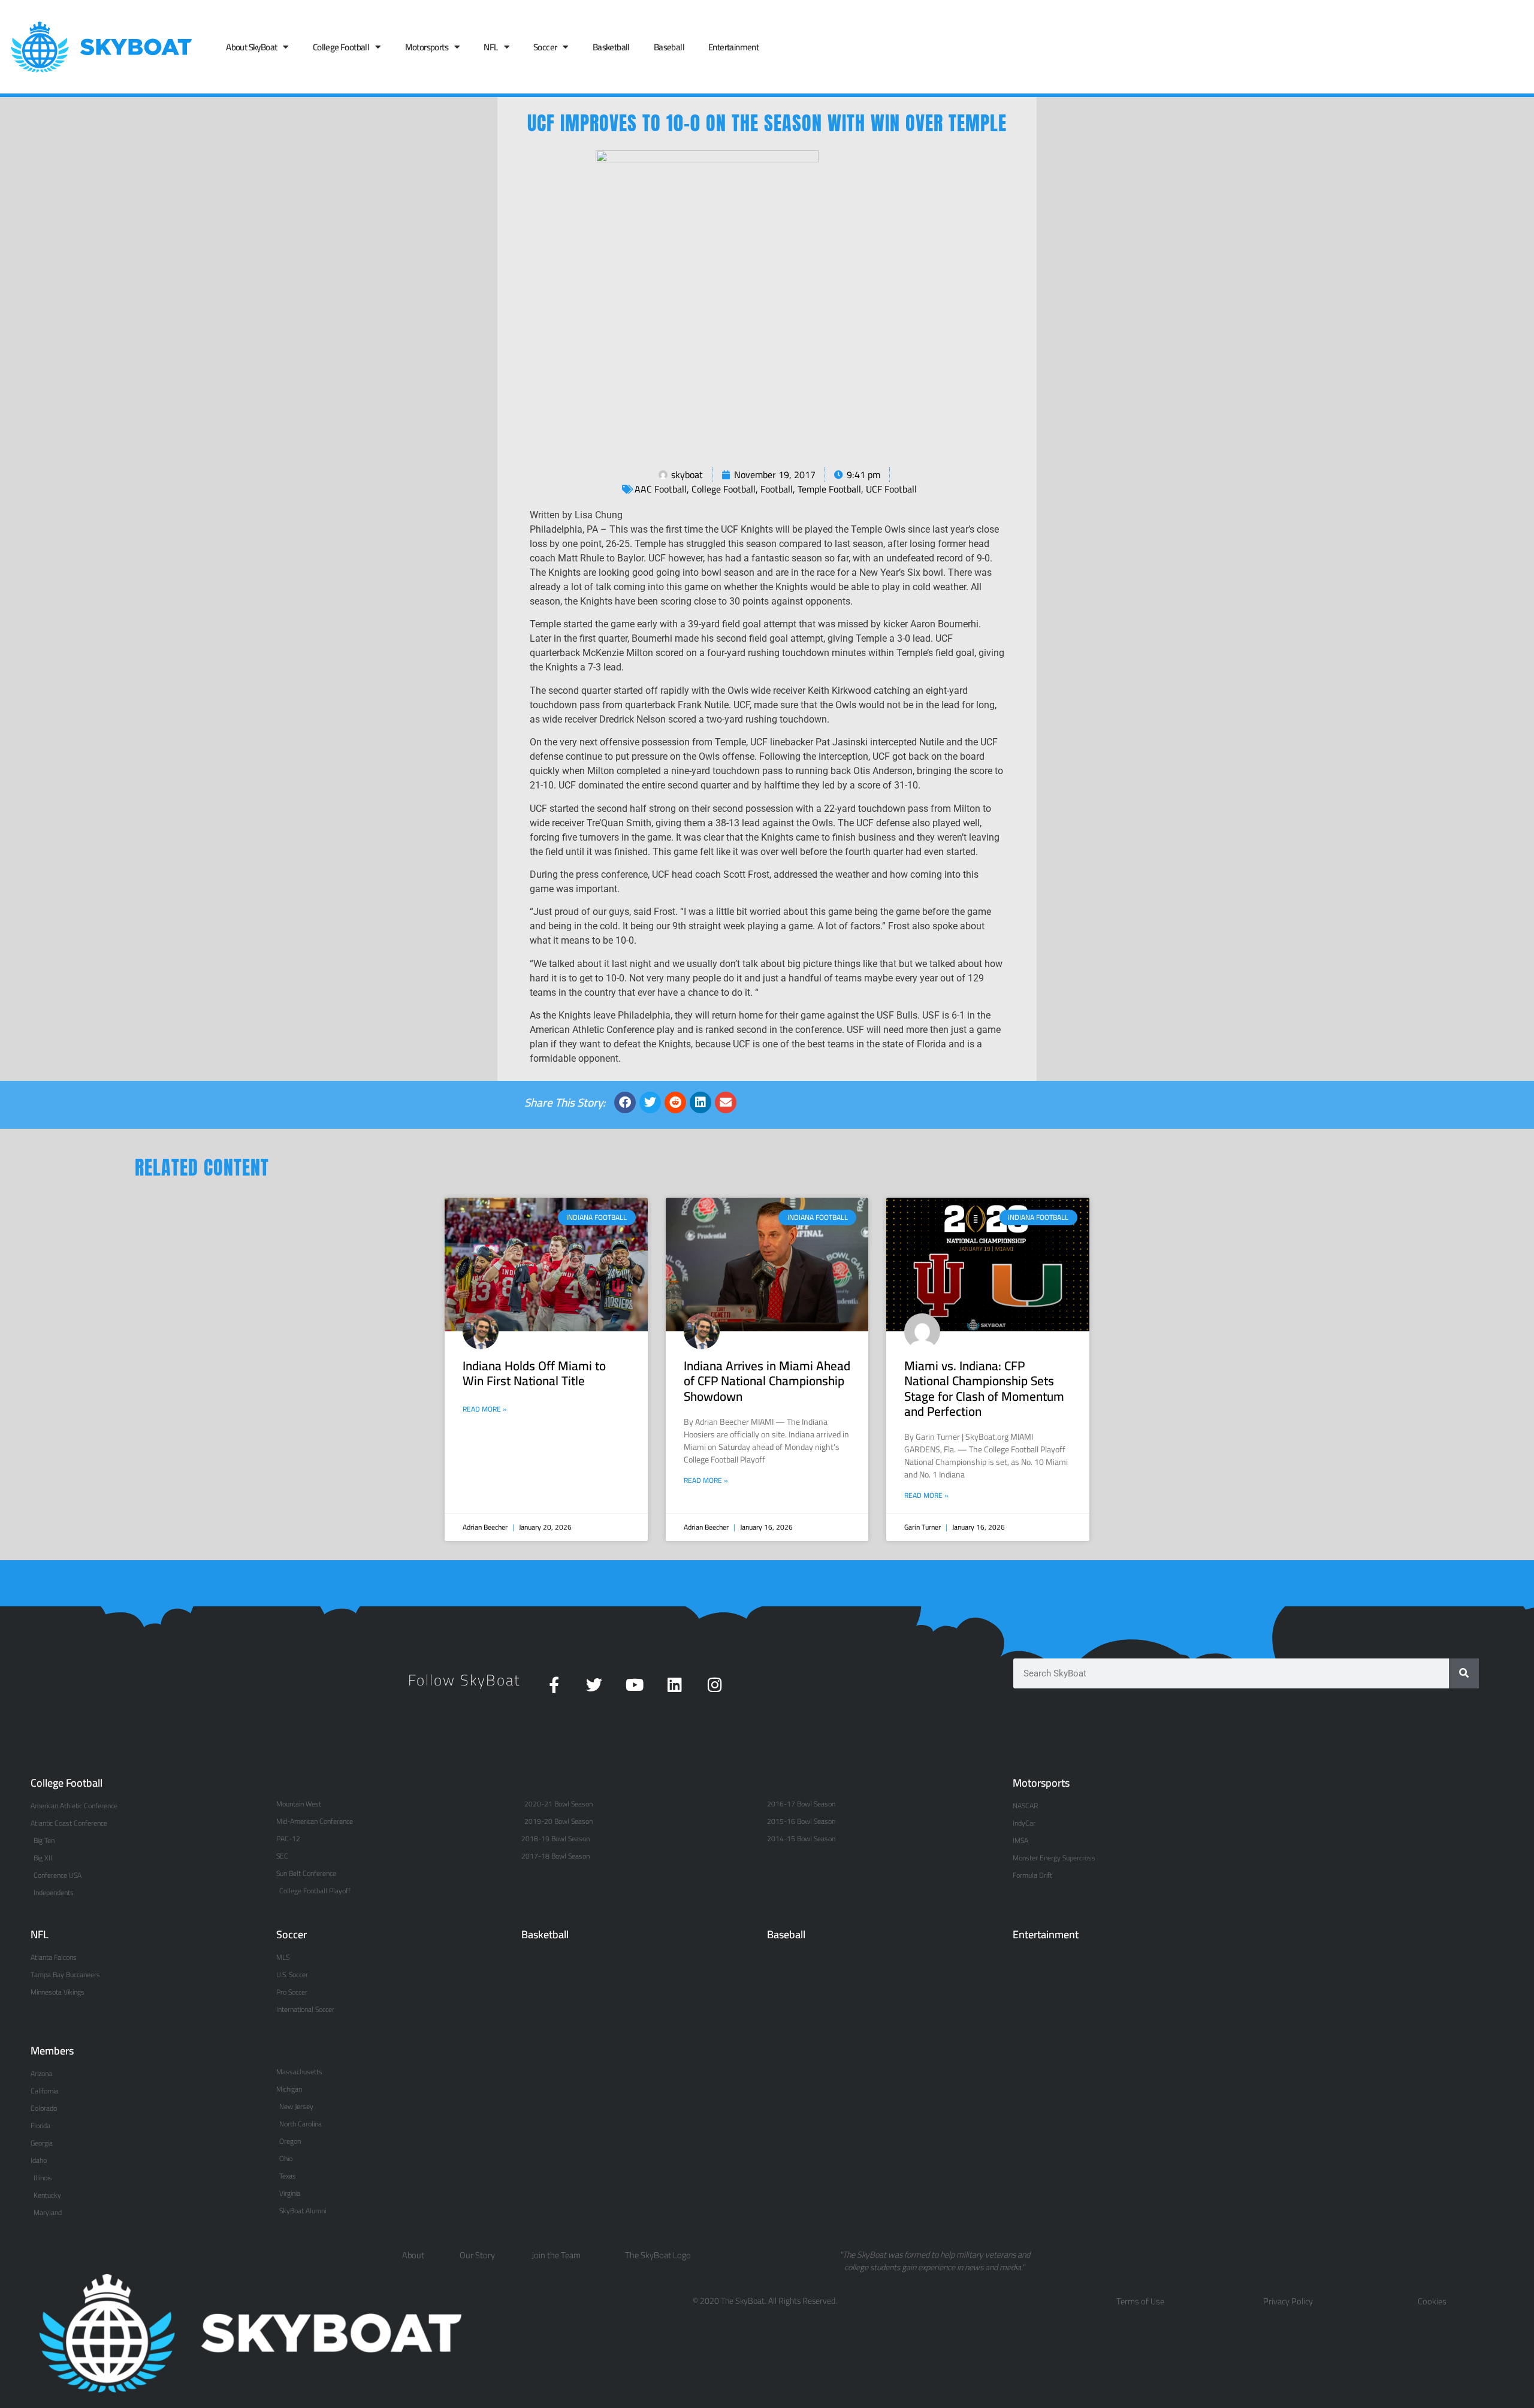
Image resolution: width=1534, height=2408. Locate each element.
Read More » (485, 1409)
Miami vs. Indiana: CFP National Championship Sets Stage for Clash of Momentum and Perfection (984, 1389)
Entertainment (733, 47)
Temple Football (829, 489)
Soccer (545, 47)
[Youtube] (634, 1685)
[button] (625, 1102)
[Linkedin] (674, 1685)
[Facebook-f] (554, 1685)
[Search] (1464, 1673)
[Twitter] (594, 1685)
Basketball (611, 47)
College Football (341, 47)
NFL (490, 47)
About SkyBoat (251, 47)
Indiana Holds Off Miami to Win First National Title (534, 1373)
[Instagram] (715, 1685)
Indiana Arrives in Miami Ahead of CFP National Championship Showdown (767, 1381)
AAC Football (661, 489)
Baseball (669, 47)
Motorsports (427, 47)
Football (777, 489)
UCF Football (891, 489)
